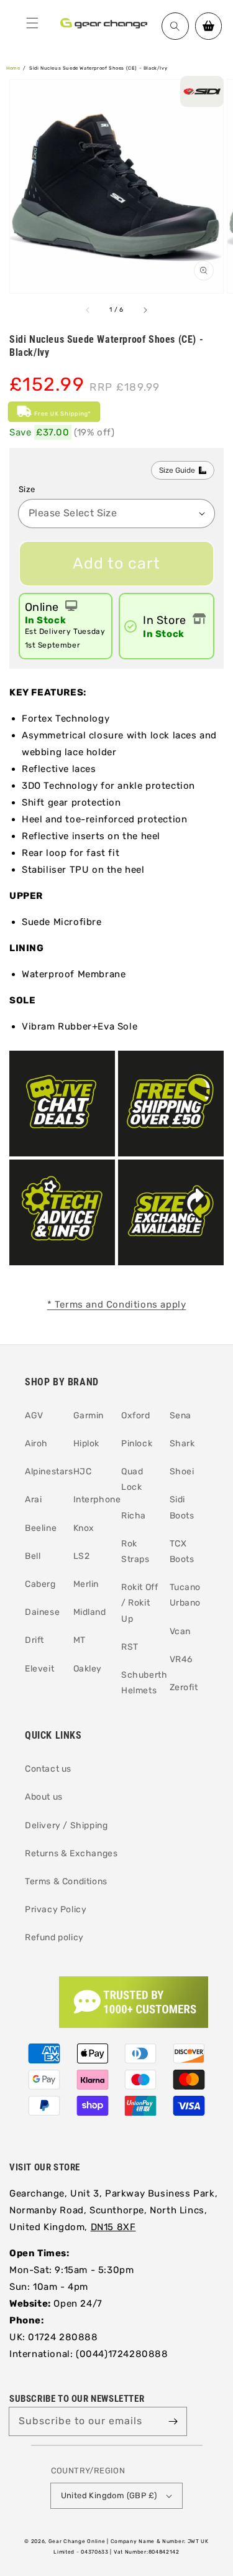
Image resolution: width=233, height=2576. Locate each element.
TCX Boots (182, 1551)
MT (80, 1640)
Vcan (180, 1631)
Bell (33, 1556)
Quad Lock (132, 1479)
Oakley (88, 1669)
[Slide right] (145, 310)
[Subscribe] (173, 2421)
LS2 (82, 1556)
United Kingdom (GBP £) (109, 2495)
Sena (180, 1416)
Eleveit (39, 1669)
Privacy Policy (56, 1909)
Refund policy (54, 1937)
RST (130, 1647)
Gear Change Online (77, 2541)
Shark (182, 1444)
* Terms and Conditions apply (117, 1304)
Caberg (40, 1584)
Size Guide (177, 470)
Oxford (136, 1416)
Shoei (182, 1472)
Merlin (86, 1584)
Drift (34, 1640)
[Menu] (32, 23)
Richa (134, 1516)
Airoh (36, 1444)
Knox (84, 1528)
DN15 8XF (113, 2227)
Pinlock (137, 1444)
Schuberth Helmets (141, 1683)
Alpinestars (44, 1472)
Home (13, 68)
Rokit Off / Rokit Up (139, 1603)
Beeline (41, 1528)
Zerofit (184, 1687)
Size (27, 489)
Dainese (42, 1612)
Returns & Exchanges (71, 1853)
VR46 (181, 1659)
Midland (90, 1612)
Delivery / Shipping (66, 1825)
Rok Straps (135, 1551)
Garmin (89, 1416)
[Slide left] (88, 310)
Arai (33, 1500)
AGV (34, 1416)
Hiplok (87, 1444)
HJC (83, 1472)
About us (44, 1797)
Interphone (93, 1500)
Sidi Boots (182, 1507)
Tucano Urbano (185, 1595)
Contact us (48, 1769)
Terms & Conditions (66, 1881)
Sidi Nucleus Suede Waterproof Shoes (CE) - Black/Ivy (98, 68)
